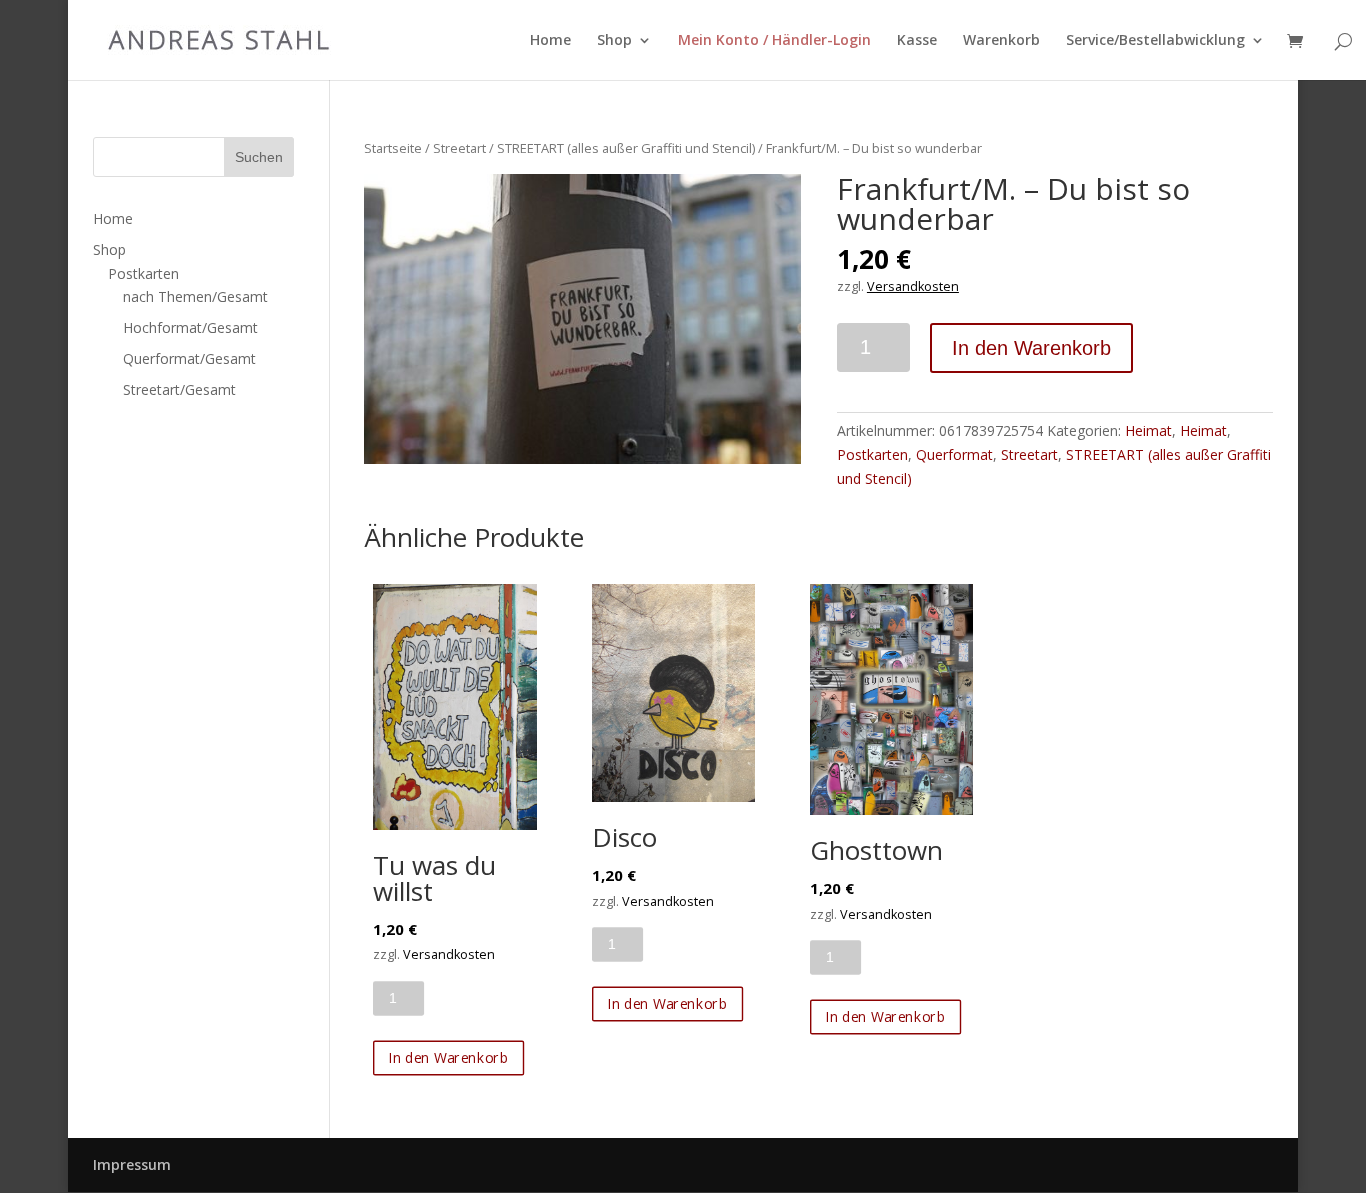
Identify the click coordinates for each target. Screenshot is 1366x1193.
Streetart (459, 148)
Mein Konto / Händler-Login (774, 41)
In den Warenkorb (1031, 348)
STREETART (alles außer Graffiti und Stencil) (626, 148)
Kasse (917, 41)
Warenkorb (1001, 41)
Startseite (393, 148)
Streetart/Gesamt (179, 389)
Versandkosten (913, 286)
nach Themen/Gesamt (195, 296)
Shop (614, 41)
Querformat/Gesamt (189, 358)
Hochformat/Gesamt (190, 327)
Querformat (954, 454)
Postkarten (872, 454)
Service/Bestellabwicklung (1155, 41)
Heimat (1148, 430)
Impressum (132, 1164)
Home (550, 41)
